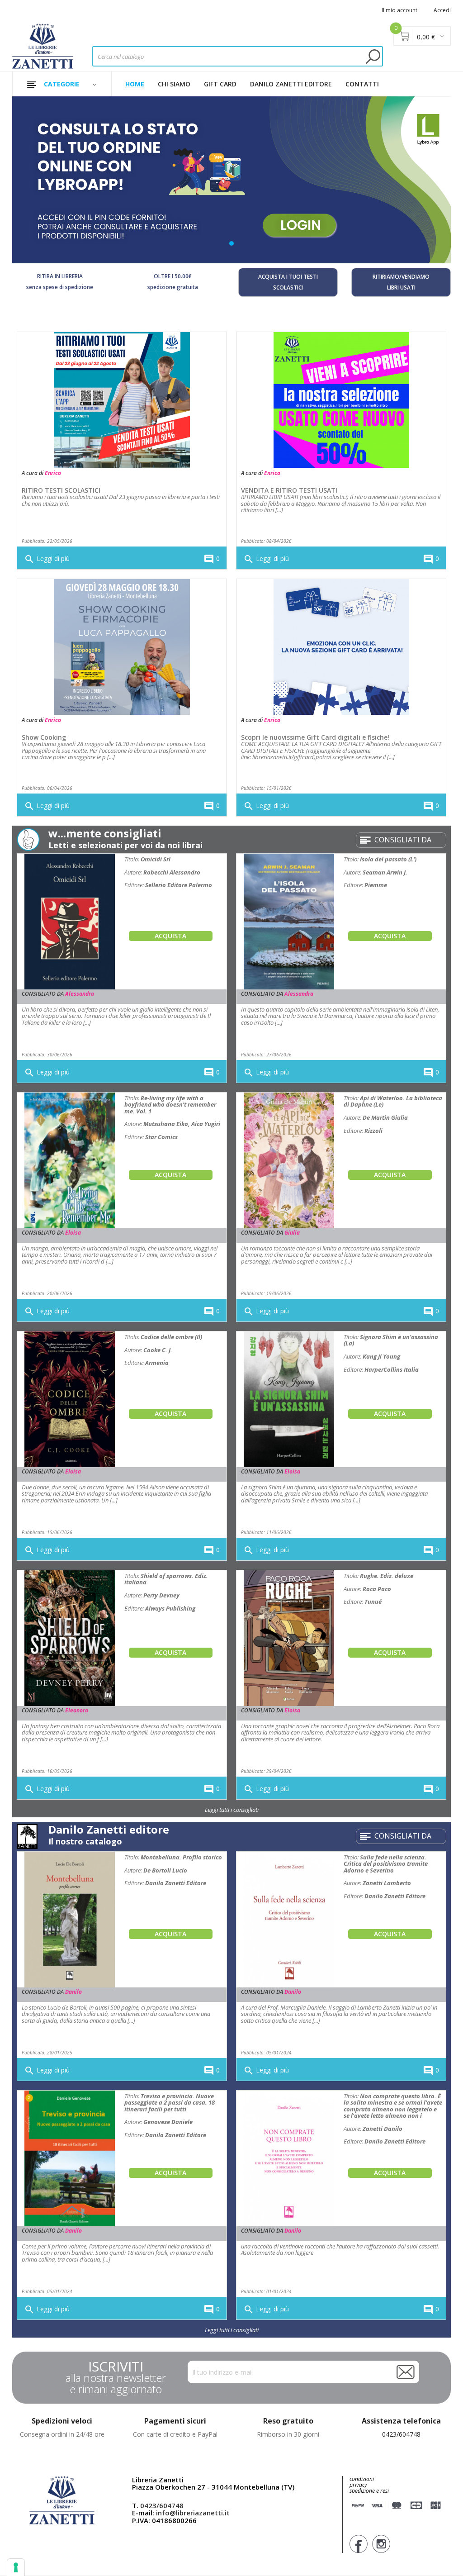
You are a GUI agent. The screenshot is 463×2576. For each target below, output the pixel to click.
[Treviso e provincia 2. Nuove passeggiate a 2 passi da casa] (70, 2158)
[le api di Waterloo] (289, 1160)
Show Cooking (44, 737)
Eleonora (77, 1710)
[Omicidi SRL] (70, 921)
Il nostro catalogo (85, 1841)
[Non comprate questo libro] (289, 2158)
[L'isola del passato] (289, 921)
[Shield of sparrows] (70, 1637)
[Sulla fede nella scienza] (289, 1919)
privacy (358, 2485)
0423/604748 (401, 2434)
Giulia (292, 1233)
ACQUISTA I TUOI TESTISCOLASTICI (288, 282)
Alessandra (80, 994)
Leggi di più (47, 559)
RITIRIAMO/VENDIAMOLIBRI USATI (401, 282)
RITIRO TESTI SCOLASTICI (61, 490)
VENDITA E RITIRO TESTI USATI (289, 490)
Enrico (53, 473)
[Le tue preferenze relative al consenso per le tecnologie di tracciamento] (16, 2567)
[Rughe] (289, 1637)
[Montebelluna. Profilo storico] (70, 1919)
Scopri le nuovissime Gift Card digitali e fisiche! (315, 737)
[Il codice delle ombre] (70, 1399)
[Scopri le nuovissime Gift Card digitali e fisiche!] (341, 646)
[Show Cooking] (122, 646)
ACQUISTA (170, 936)
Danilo (73, 1992)
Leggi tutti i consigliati (232, 1810)
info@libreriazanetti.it (193, 2513)
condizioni (362, 2479)
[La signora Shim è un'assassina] (289, 1399)
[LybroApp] (231, 180)
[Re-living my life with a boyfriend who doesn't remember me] (70, 1160)
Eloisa (73, 1233)
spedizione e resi (369, 2491)
